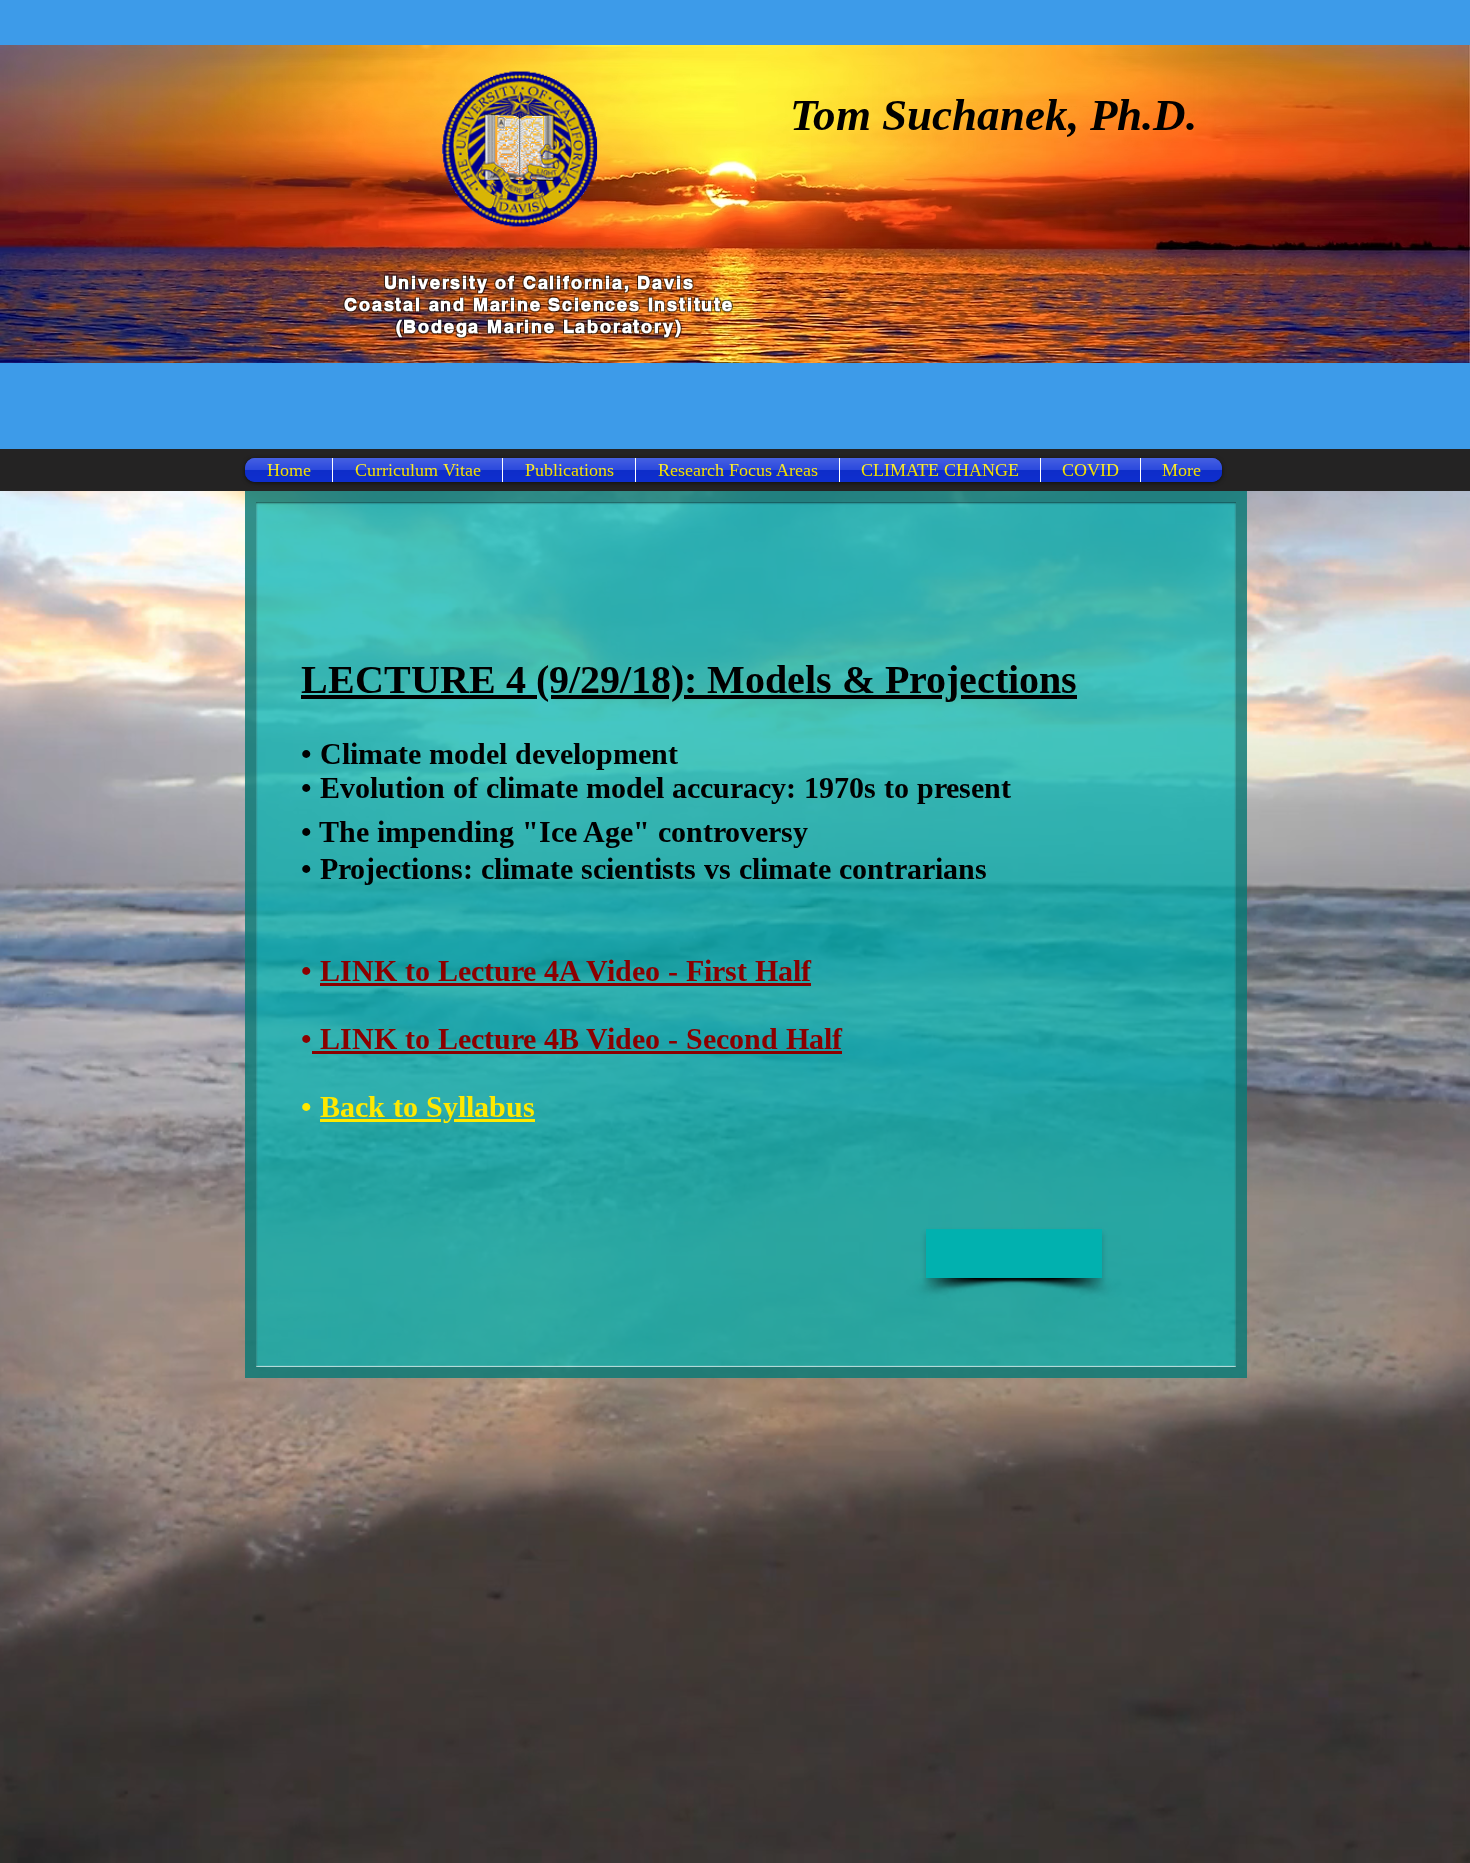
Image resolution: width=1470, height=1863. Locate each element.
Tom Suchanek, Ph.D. (993, 115)
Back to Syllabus (427, 1106)
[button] (1014, 1253)
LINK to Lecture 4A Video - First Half (565, 970)
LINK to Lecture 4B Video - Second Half (577, 1038)
